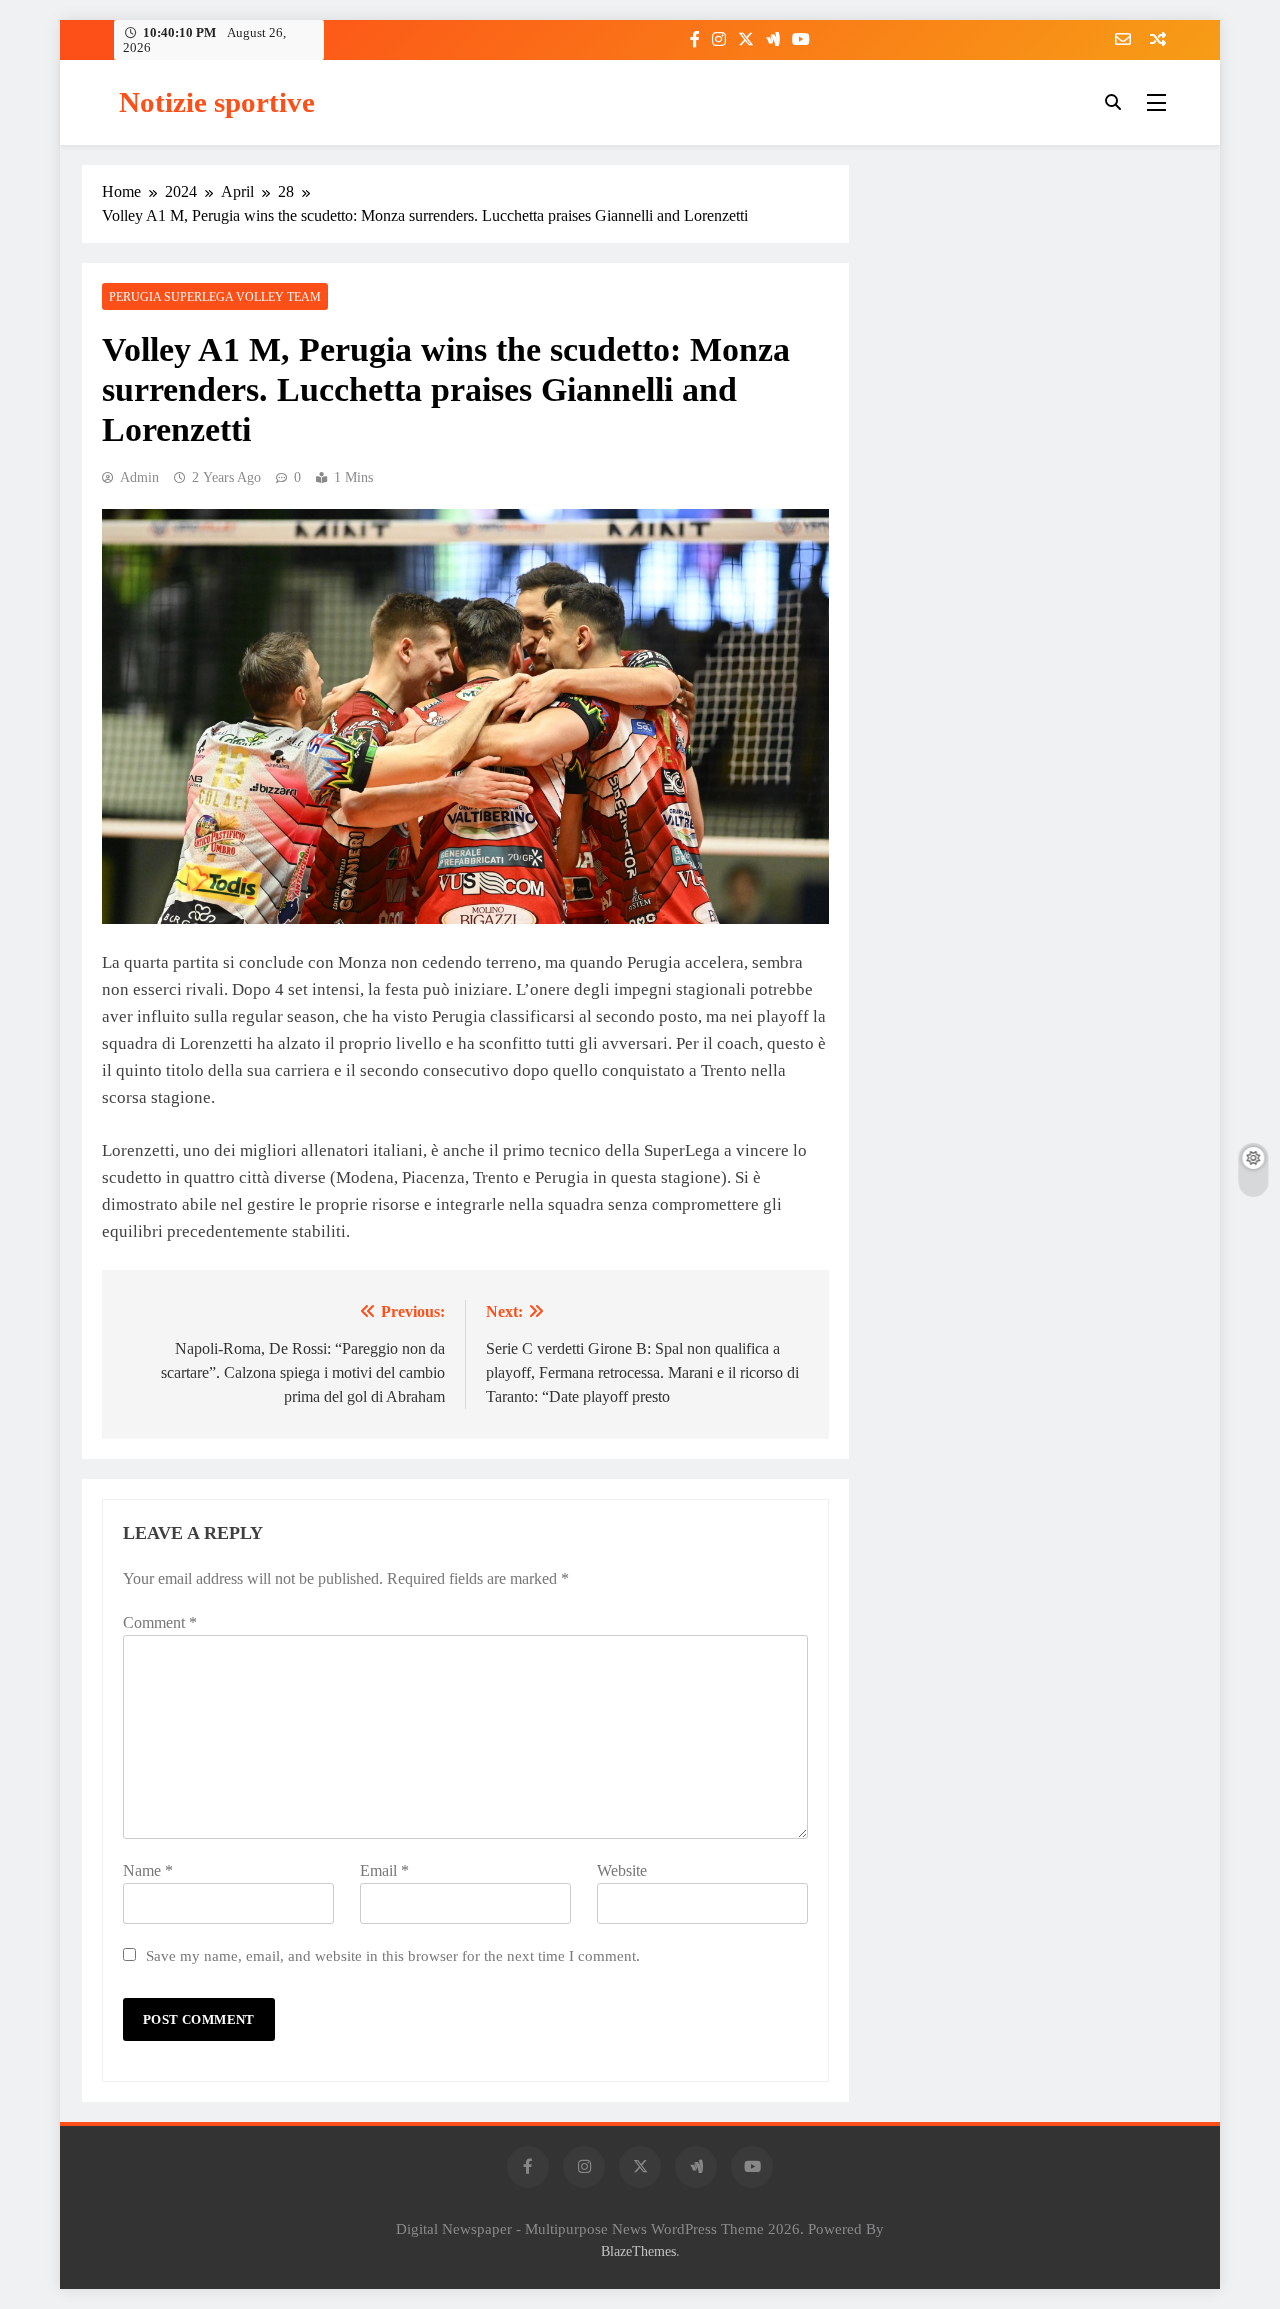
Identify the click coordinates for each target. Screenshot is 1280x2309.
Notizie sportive (217, 102)
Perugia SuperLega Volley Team (215, 297)
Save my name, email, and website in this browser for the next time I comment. (393, 1955)
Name (148, 1870)
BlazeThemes (638, 2251)
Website (622, 1870)
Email (384, 1870)
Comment (160, 1622)
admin (139, 477)
